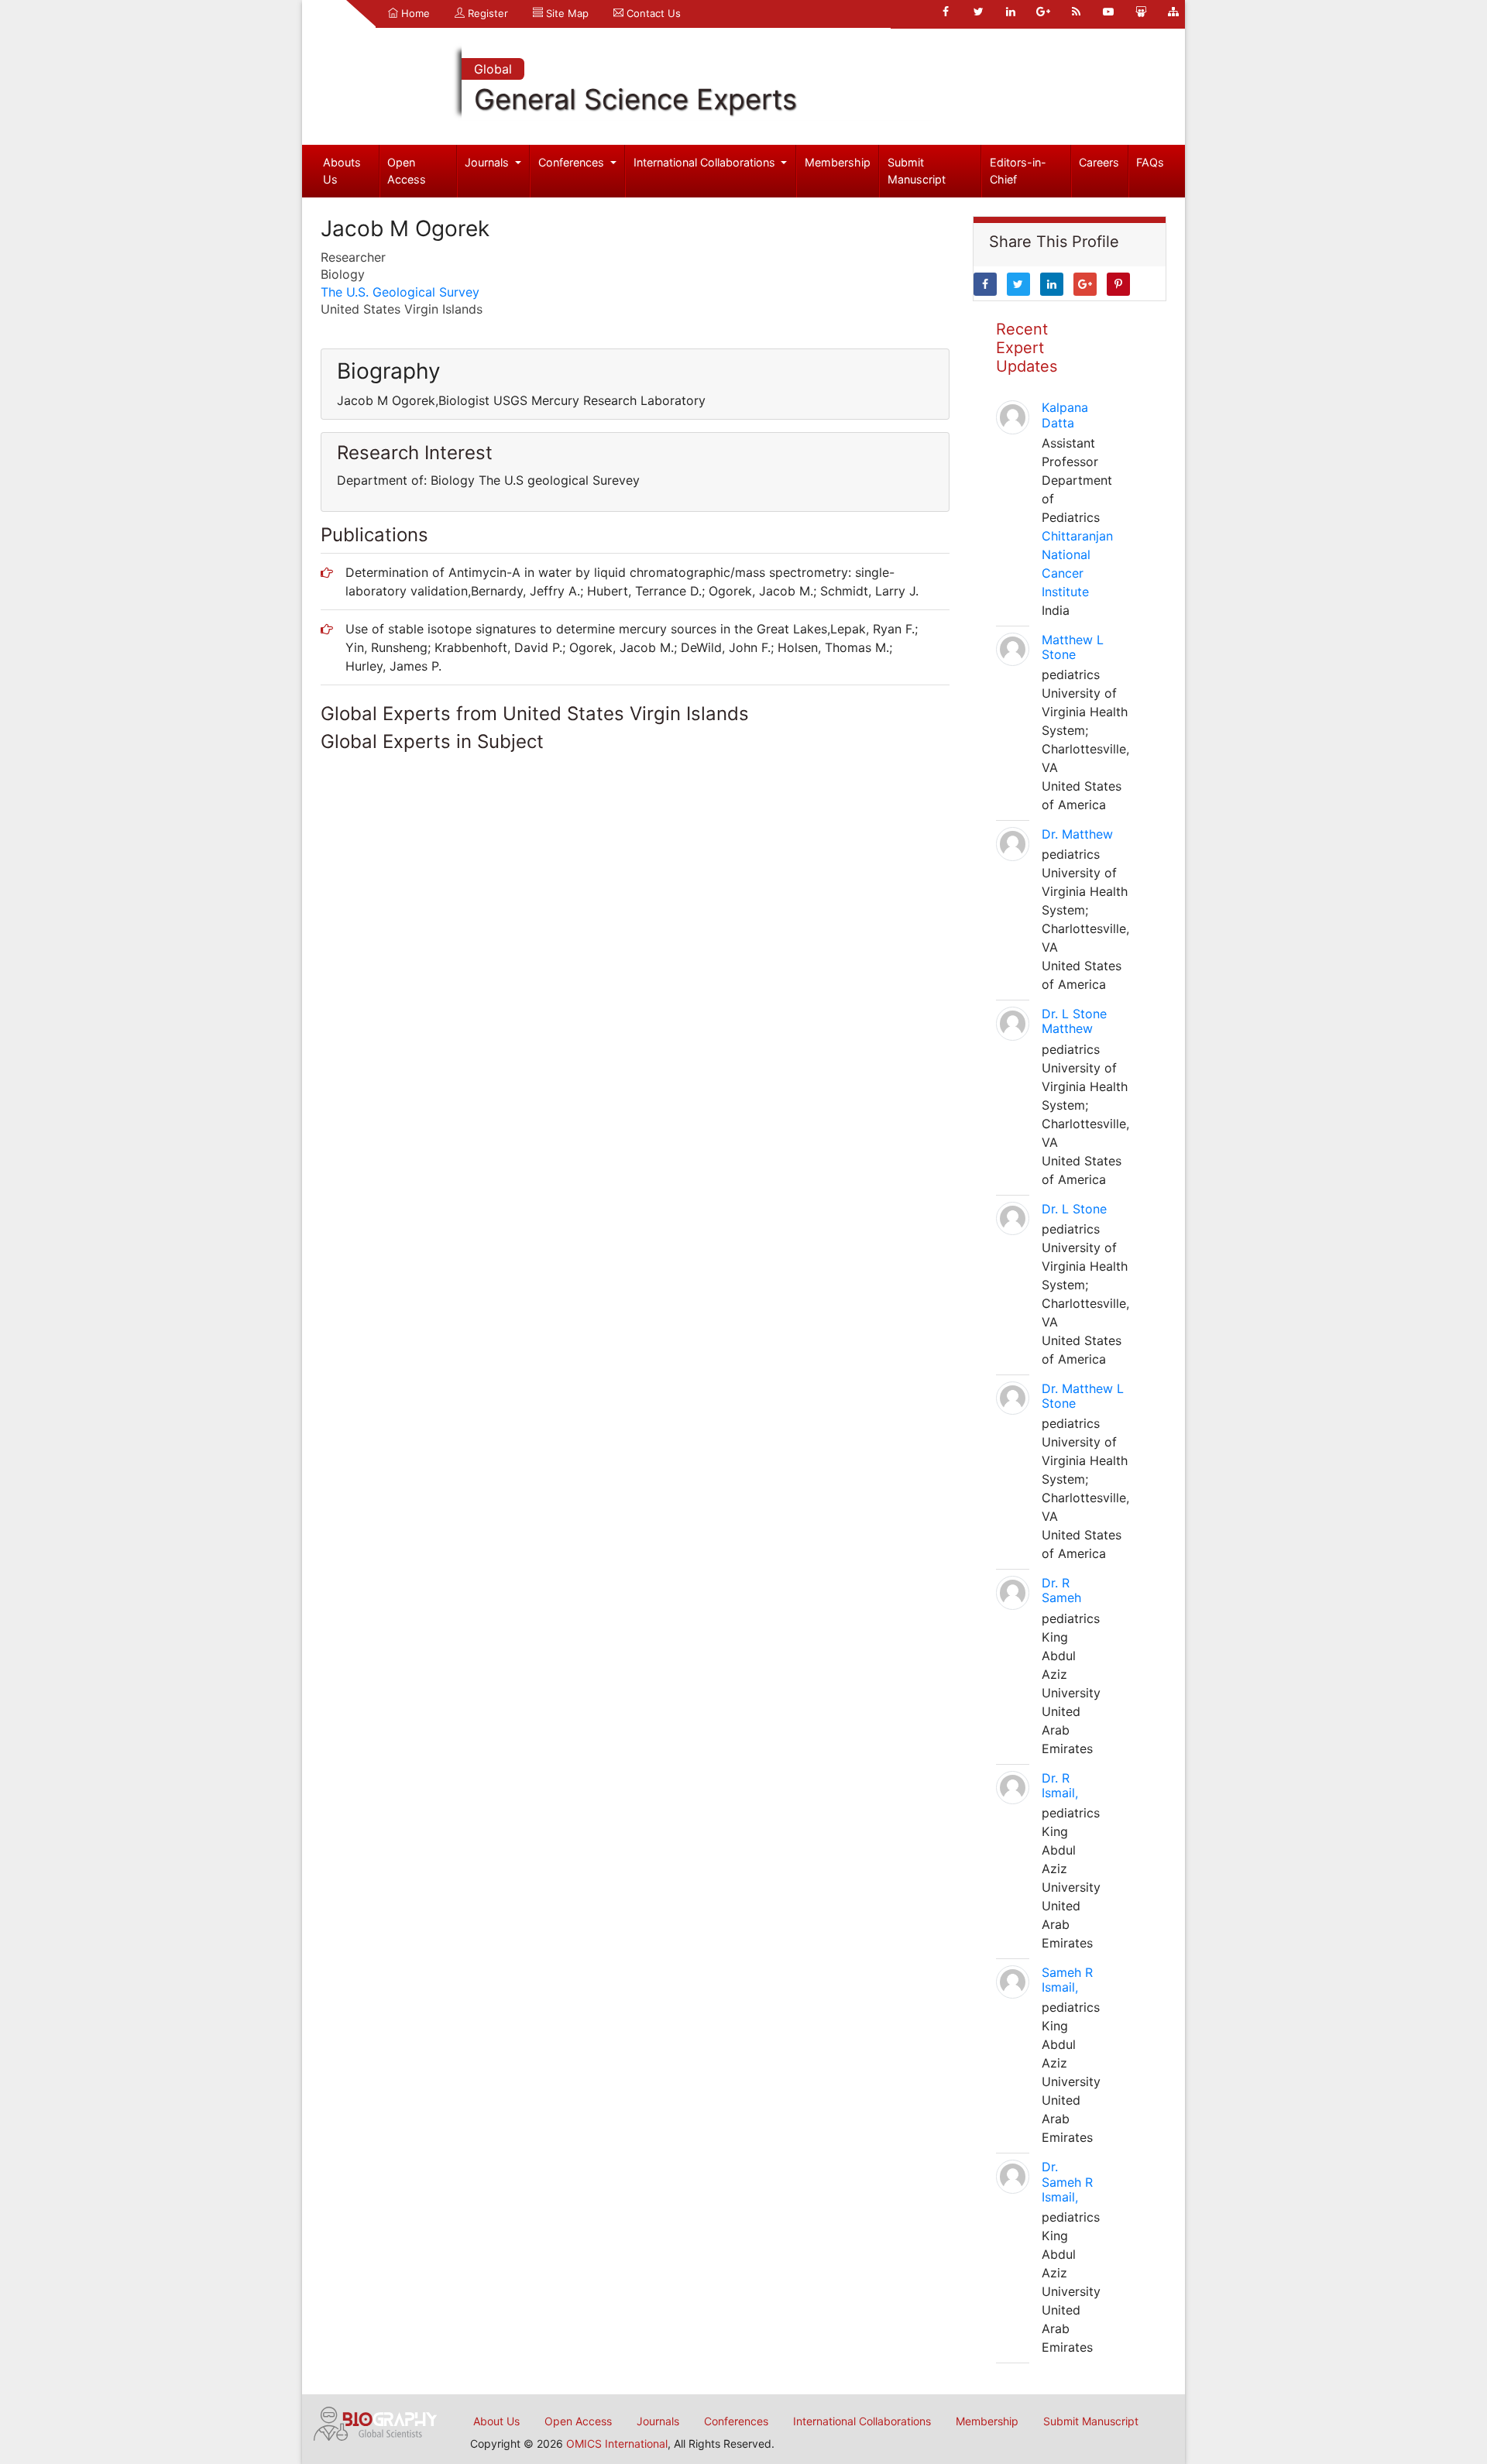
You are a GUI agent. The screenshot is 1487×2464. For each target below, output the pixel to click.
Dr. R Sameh (1061, 1590)
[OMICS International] (376, 2422)
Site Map (566, 13)
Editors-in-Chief (1018, 171)
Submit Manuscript (917, 171)
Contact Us (652, 13)
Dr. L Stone (1074, 1209)
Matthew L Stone (1073, 647)
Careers (1099, 162)
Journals (488, 162)
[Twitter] (978, 12)
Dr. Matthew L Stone (1083, 1396)
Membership (838, 162)
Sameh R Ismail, (1067, 1980)
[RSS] (1076, 12)
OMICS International (617, 2443)
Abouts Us (342, 171)
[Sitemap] (1173, 12)
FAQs (1150, 162)
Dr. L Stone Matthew (1074, 1021)
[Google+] (1043, 12)
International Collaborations (706, 162)
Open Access (407, 171)
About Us (496, 2421)
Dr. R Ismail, (1060, 1785)
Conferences (573, 162)
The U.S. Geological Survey (400, 292)
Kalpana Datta (1065, 415)
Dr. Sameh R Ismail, (1067, 2181)
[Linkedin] (1011, 12)
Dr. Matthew (1077, 834)
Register (486, 13)
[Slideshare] (1141, 12)
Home (414, 13)
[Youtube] (1108, 12)
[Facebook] (946, 12)
